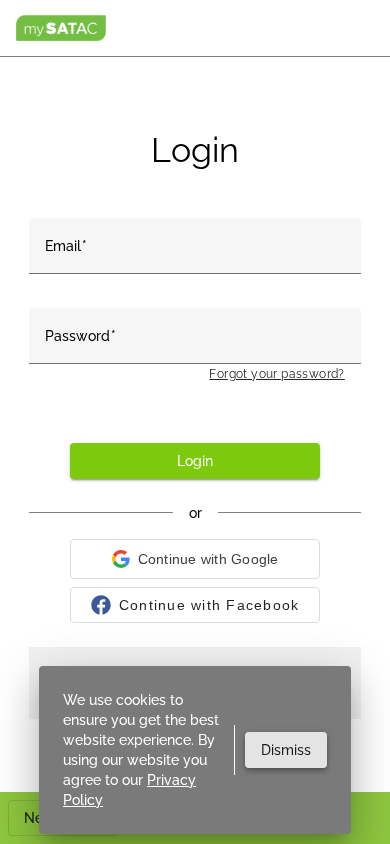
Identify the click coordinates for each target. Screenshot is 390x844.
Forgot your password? (276, 374)
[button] (195, 559)
